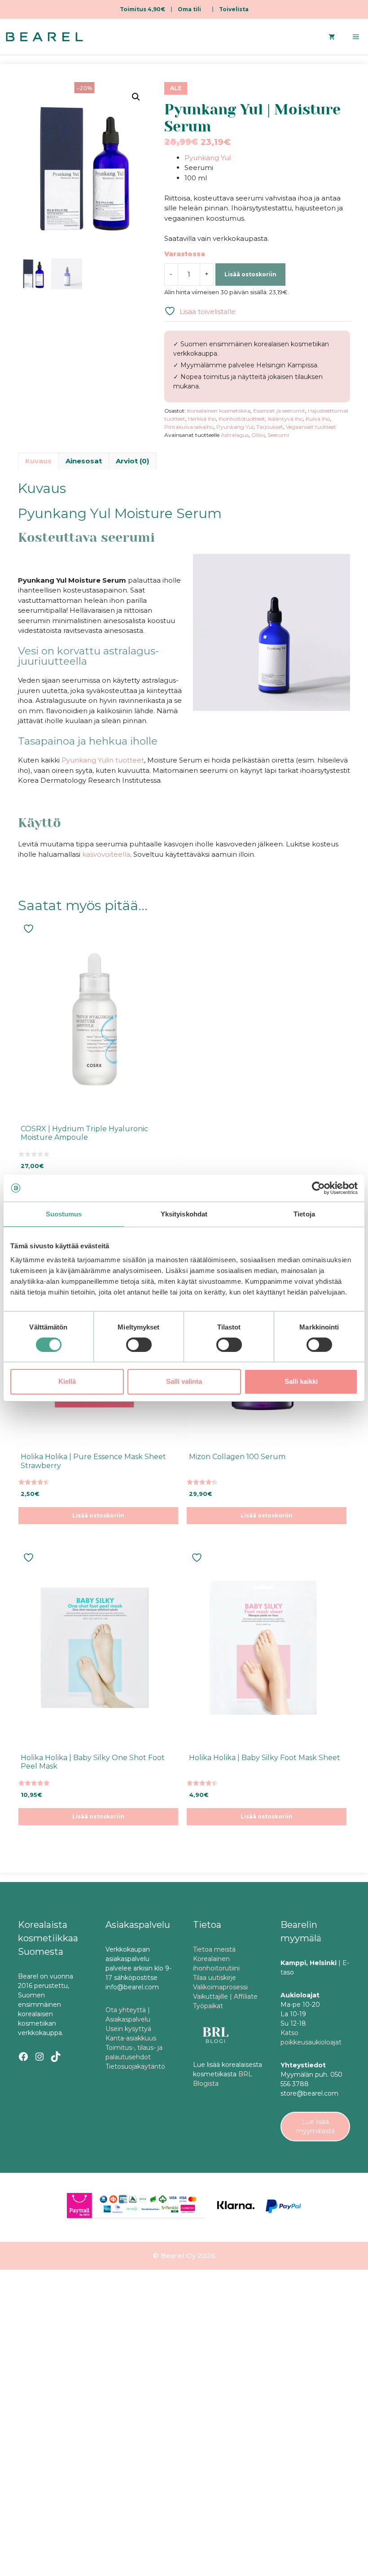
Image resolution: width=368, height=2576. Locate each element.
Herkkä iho (202, 419)
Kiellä (67, 1381)
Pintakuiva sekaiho (189, 427)
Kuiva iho (318, 419)
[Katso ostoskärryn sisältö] (332, 37)
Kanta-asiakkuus (131, 2038)
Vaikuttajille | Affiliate (225, 1996)
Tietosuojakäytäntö (135, 2066)
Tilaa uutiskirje (215, 1978)
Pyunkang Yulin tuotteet (103, 760)
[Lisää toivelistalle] (30, 929)
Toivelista (234, 9)
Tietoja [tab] (304, 1214)
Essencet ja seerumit (279, 411)
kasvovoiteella (106, 854)
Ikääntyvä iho (285, 419)
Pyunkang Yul (208, 158)
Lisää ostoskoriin (250, 274)
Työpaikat (208, 2006)
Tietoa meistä (214, 1949)
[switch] (139, 1345)
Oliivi (258, 435)
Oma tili (189, 9)
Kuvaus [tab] (38, 461)
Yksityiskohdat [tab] (184, 1214)
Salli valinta (184, 1381)
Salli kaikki (301, 1381)
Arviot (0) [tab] (132, 461)
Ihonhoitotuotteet (242, 419)
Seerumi (278, 435)
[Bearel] (44, 37)
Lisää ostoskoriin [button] (98, 1515)
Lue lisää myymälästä (315, 2126)
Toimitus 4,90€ (142, 9)
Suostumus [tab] (64, 1214)
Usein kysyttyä (128, 2029)
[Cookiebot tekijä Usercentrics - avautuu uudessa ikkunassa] (318, 1188)
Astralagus (235, 435)
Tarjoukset (270, 427)
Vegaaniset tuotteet (311, 427)
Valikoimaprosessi (220, 1987)
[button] (136, 97)
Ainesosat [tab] (84, 461)
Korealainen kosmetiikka (219, 411)
